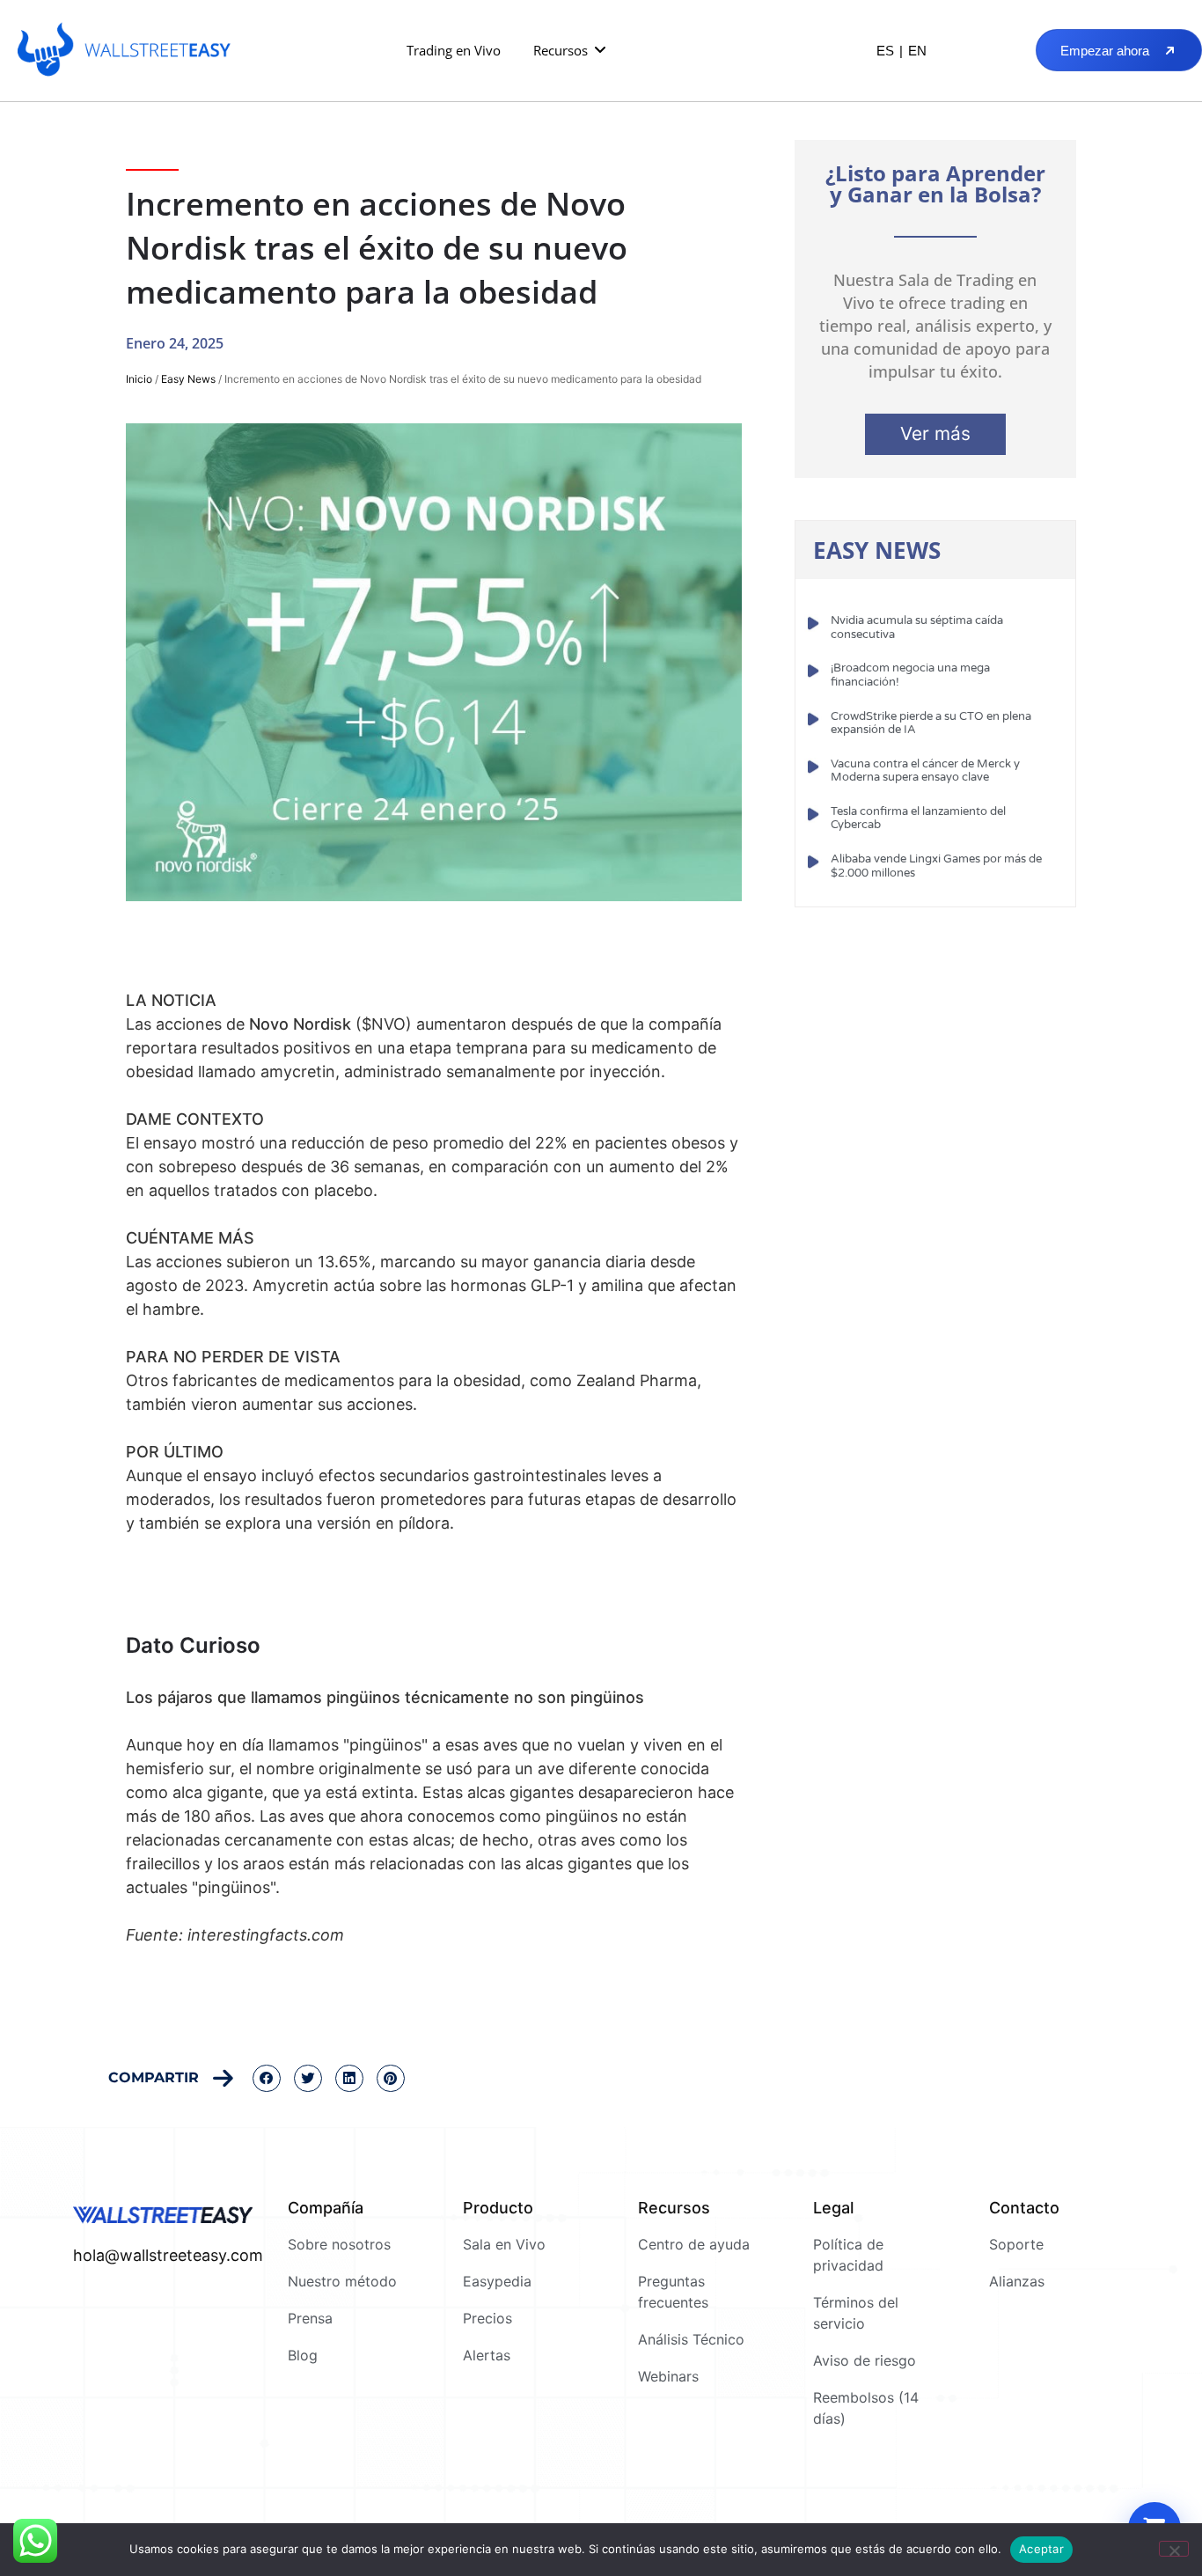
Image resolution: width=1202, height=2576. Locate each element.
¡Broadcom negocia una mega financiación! (910, 675)
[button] (571, 51)
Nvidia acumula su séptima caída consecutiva (917, 627)
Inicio (139, 379)
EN (917, 51)
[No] (1174, 2549)
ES (885, 51)
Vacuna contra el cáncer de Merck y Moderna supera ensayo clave (925, 771)
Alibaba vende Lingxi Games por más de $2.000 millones (936, 866)
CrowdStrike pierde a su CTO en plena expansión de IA (931, 723)
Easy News (188, 379)
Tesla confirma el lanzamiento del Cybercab (918, 818)
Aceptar (1041, 2549)
